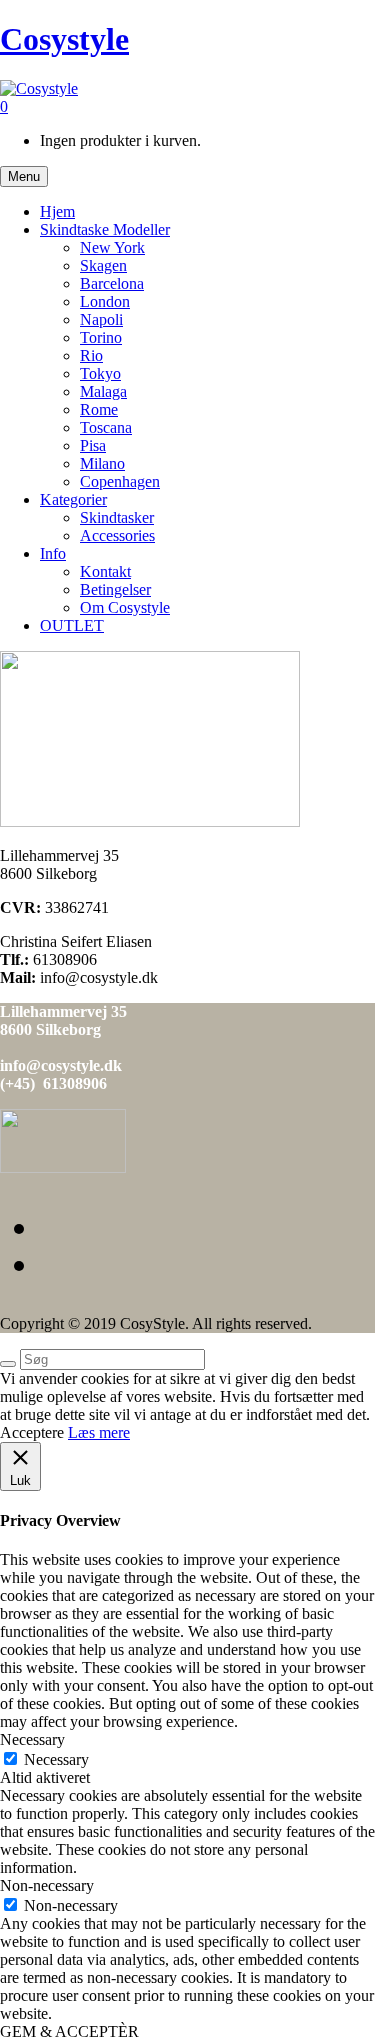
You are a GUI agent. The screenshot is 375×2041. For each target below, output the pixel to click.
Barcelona (112, 283)
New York (112, 247)
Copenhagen (120, 481)
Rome (99, 409)
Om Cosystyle (125, 607)
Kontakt (105, 571)
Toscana (106, 427)
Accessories (117, 535)
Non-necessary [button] (47, 1885)
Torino (101, 337)
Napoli (101, 319)
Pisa (93, 445)
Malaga (103, 391)
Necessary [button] (32, 1739)
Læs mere (99, 1432)
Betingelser (115, 589)
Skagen (103, 265)
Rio (91, 355)
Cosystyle (64, 39)
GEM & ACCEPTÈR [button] (69, 2031)
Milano (102, 463)
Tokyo (100, 373)
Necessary (56, 1759)
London (105, 301)
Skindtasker (117, 517)
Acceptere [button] (32, 1432)
